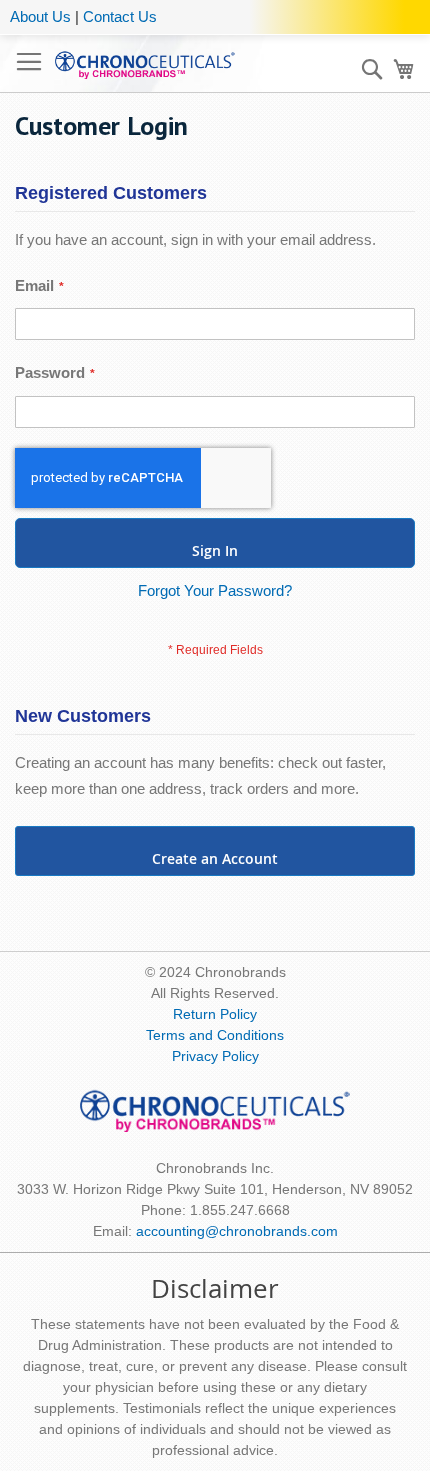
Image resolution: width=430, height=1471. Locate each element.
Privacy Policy (215, 1056)
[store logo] (145, 64)
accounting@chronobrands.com (237, 1231)
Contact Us (120, 16)
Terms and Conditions (215, 1035)
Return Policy (215, 1014)
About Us (40, 16)
